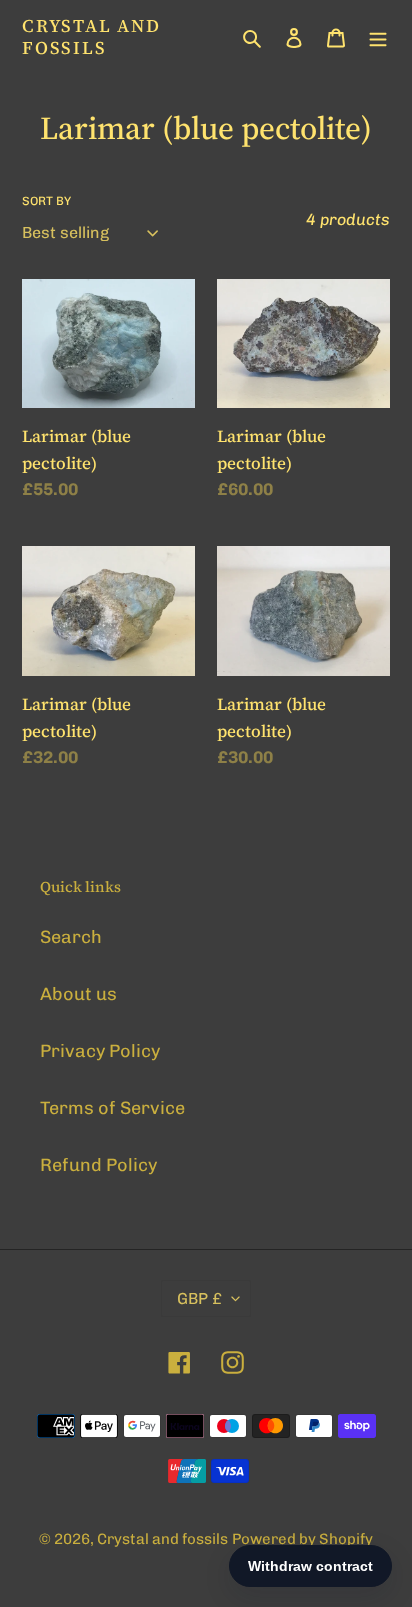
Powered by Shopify (302, 1539)
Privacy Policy (100, 1051)
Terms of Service (112, 1108)
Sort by (46, 201)
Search (71, 937)
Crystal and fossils (91, 36)
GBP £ (199, 1298)
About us (78, 994)
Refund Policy (98, 1165)
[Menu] (378, 36)
